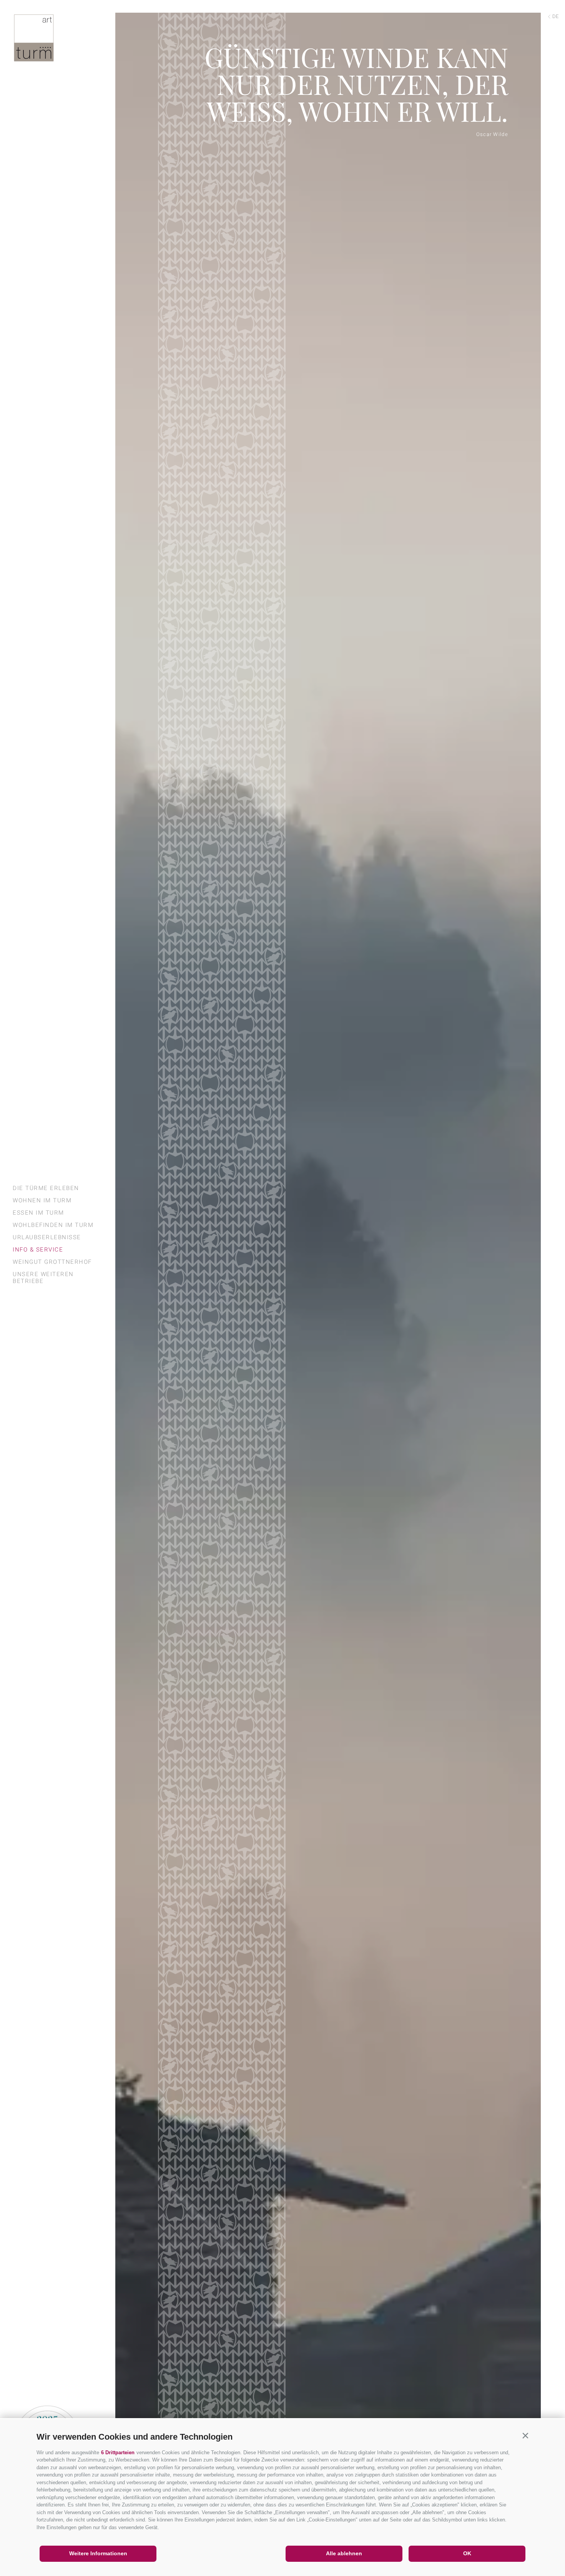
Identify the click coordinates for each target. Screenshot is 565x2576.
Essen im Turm (38, 1213)
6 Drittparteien (118, 2453)
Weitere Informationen (98, 2553)
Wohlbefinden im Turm (53, 1225)
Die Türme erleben (46, 1188)
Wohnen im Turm (42, 1200)
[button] (525, 2435)
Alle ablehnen (344, 2553)
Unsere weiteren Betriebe (43, 1278)
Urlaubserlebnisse (47, 1237)
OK (467, 2553)
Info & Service (38, 1250)
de (555, 16)
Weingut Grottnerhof (52, 1262)
